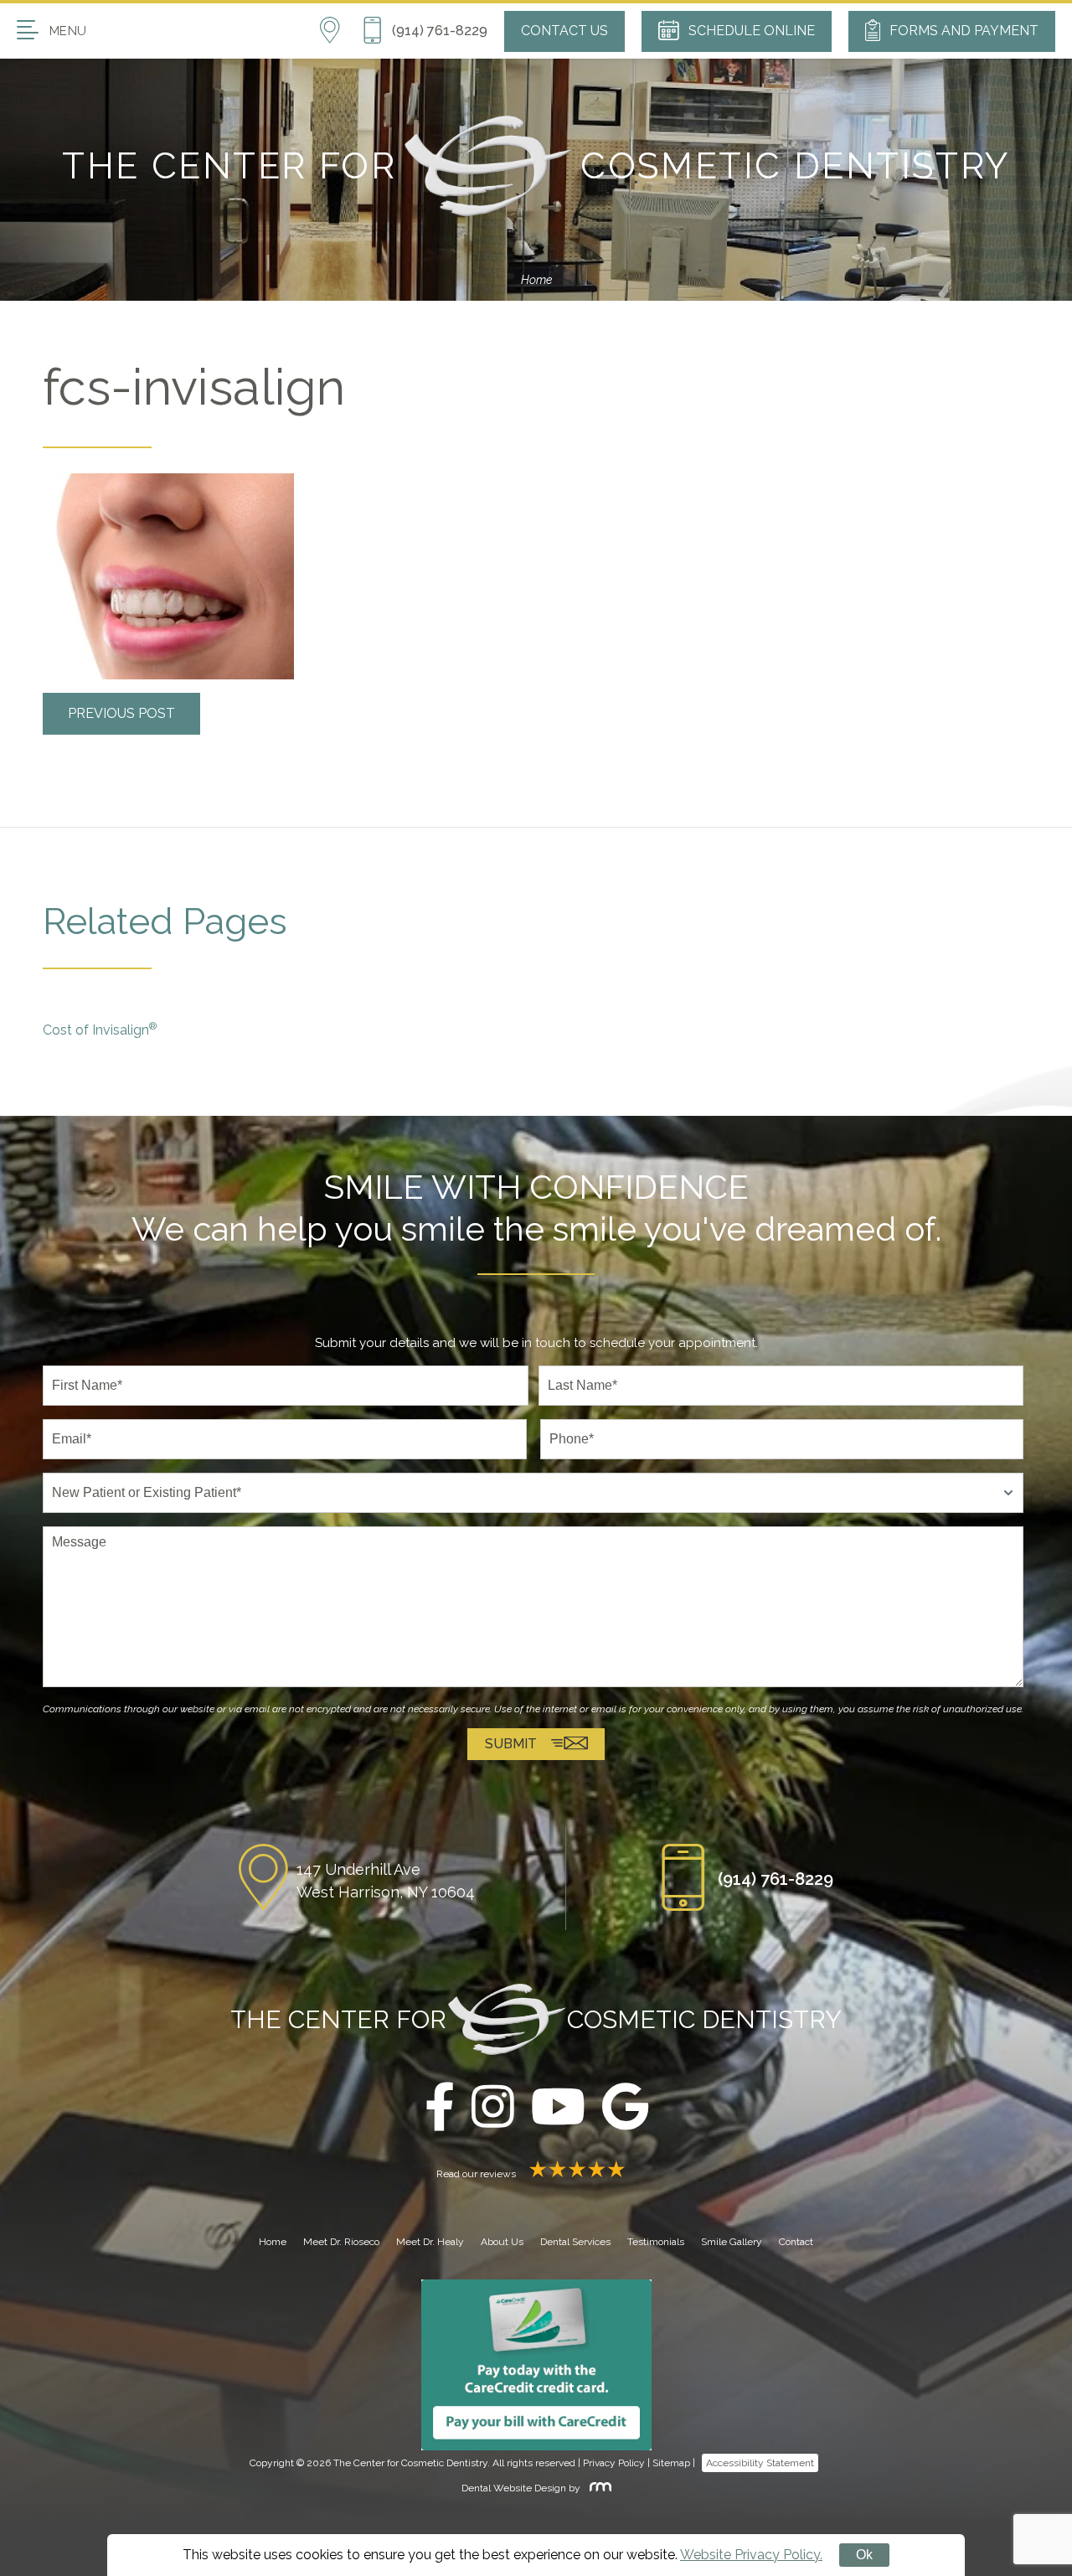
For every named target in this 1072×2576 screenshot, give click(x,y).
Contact (796, 2242)
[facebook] (440, 2108)
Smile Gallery (732, 2242)
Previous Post (121, 713)
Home (536, 280)
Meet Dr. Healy (430, 2242)
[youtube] (558, 2108)
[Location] (340, 31)
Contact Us (564, 31)
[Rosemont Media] (597, 2488)
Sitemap (671, 2463)
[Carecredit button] (536, 2364)
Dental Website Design (514, 2488)
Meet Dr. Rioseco (341, 2242)
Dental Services (575, 2242)
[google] (625, 2108)
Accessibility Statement (760, 2463)
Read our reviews (477, 2174)
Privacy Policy (614, 2463)
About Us (502, 2242)
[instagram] (493, 2108)
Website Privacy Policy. (751, 2555)
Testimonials (656, 2242)
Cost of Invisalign (100, 1029)
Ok (864, 2555)
